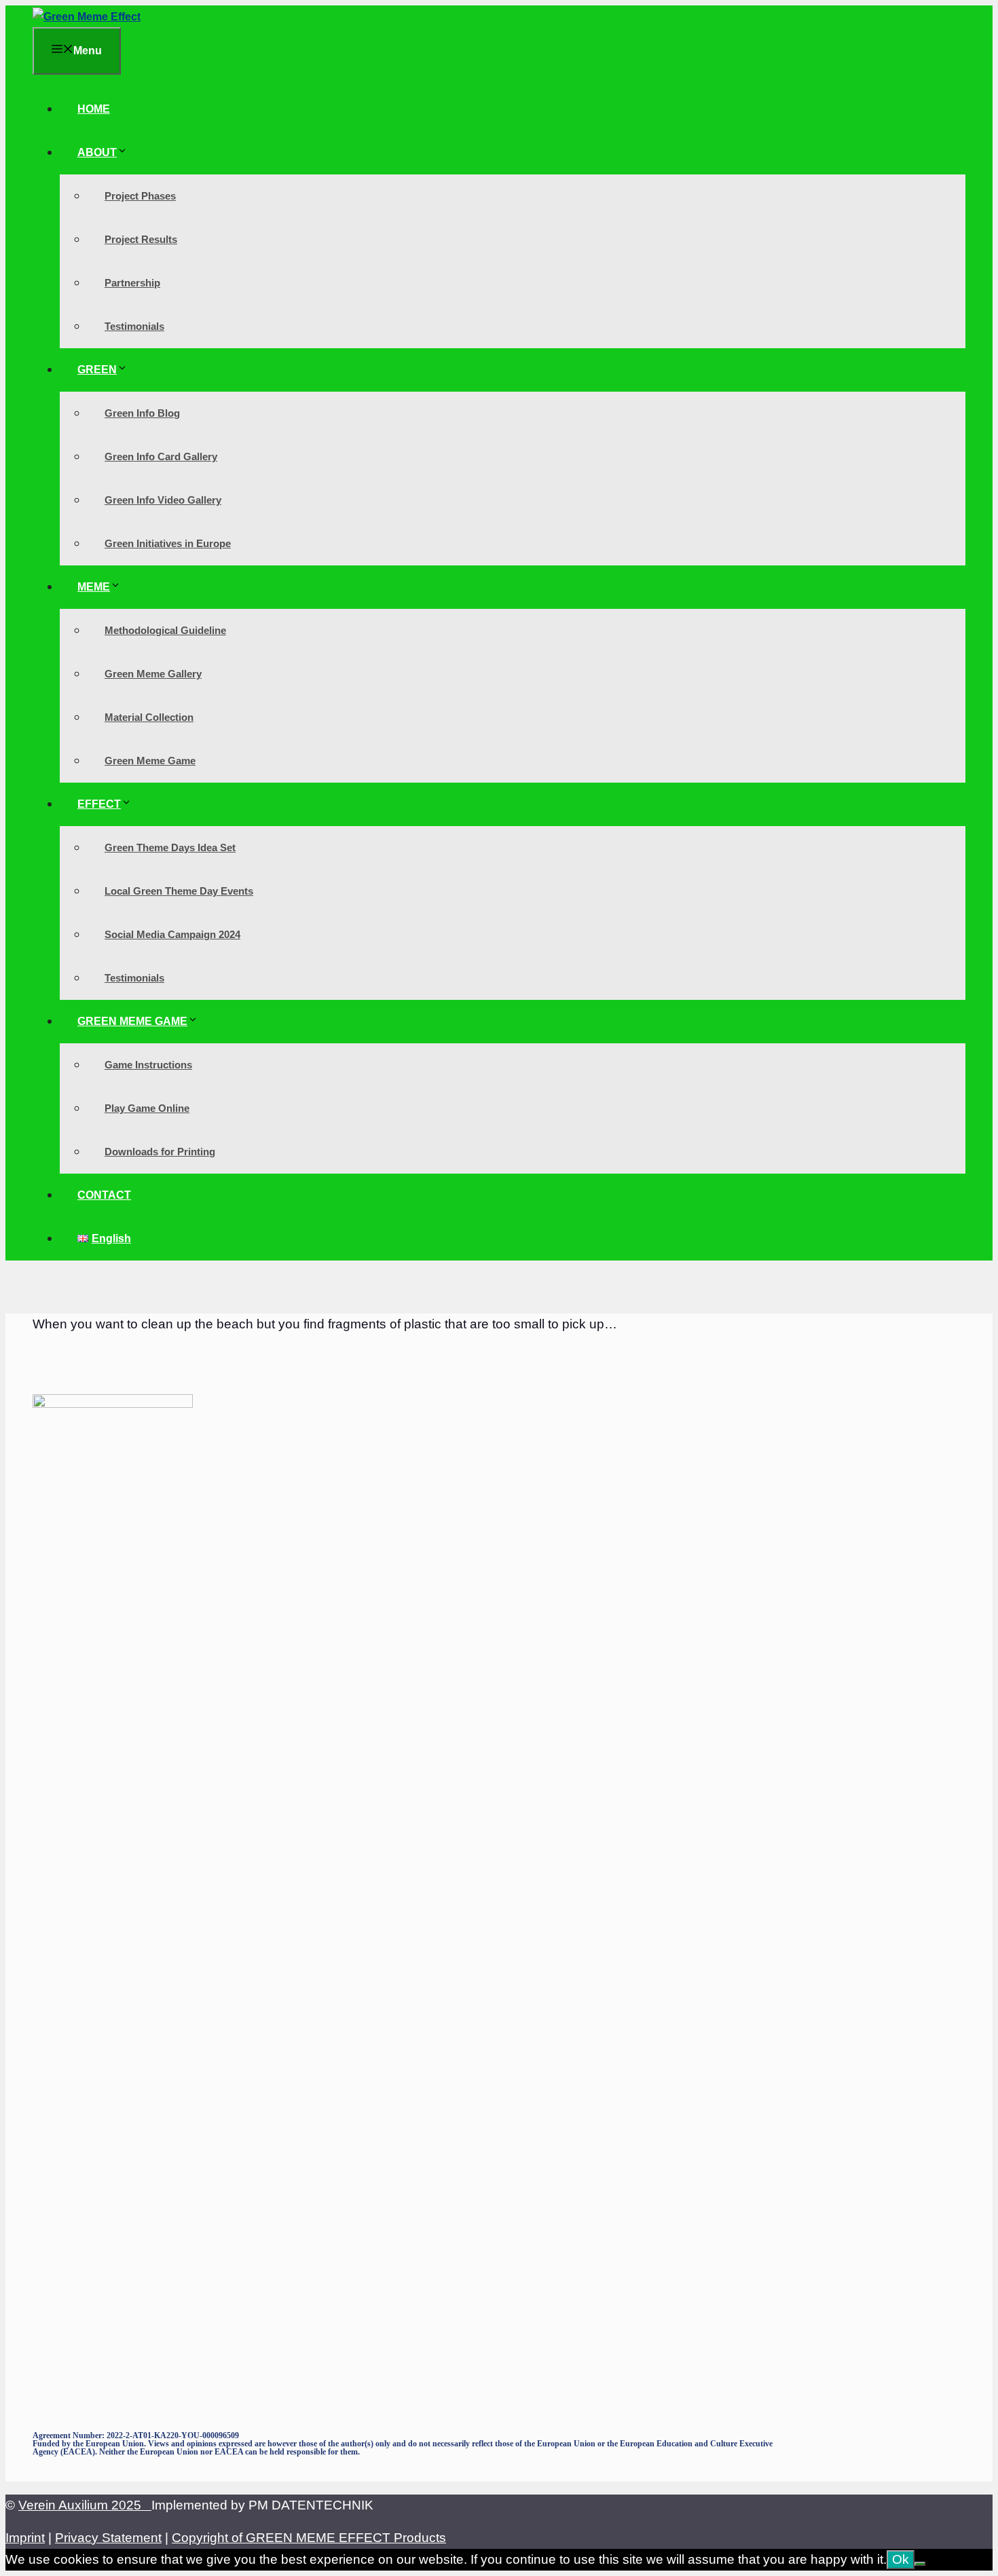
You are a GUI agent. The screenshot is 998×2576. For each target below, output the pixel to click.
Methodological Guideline (165, 630)
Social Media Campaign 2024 (172, 934)
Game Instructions (148, 1065)
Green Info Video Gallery (163, 500)
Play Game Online (147, 1108)
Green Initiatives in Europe (168, 543)
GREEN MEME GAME (132, 1021)
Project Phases (140, 196)
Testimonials (134, 326)
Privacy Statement (108, 2538)
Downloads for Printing (160, 1152)
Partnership (132, 283)
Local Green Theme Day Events (179, 891)
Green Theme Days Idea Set (170, 847)
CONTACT (104, 1195)
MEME (94, 587)
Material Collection (149, 717)
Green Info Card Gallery (161, 456)
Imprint (25, 2538)
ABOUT (97, 152)
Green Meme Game (150, 761)
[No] (920, 2564)
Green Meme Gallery (153, 674)
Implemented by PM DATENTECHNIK (262, 2505)
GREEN (97, 370)
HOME (94, 109)
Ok (901, 2559)
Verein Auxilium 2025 (85, 2505)
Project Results (141, 239)
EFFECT (99, 804)
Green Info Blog (142, 413)
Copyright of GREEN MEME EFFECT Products (309, 2538)
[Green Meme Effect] (87, 17)
